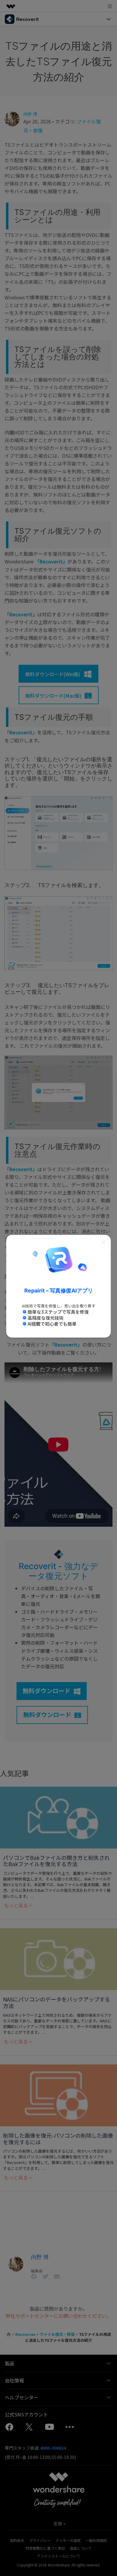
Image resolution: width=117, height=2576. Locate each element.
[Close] (104, 1242)
